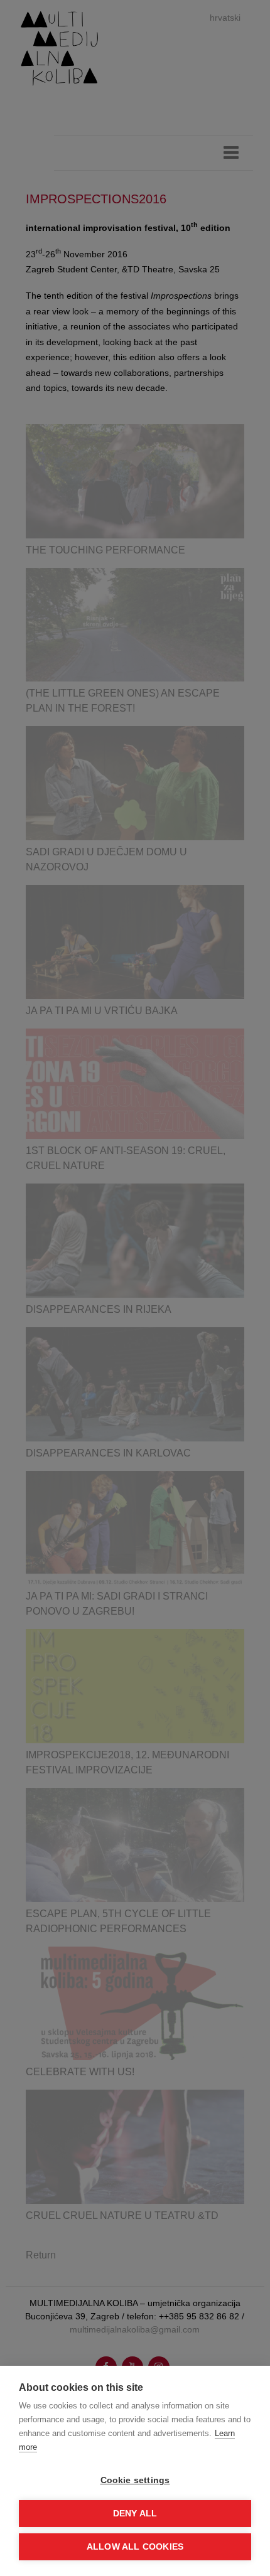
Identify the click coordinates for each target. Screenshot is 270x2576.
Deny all (135, 2514)
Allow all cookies (135, 2547)
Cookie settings (135, 2480)
